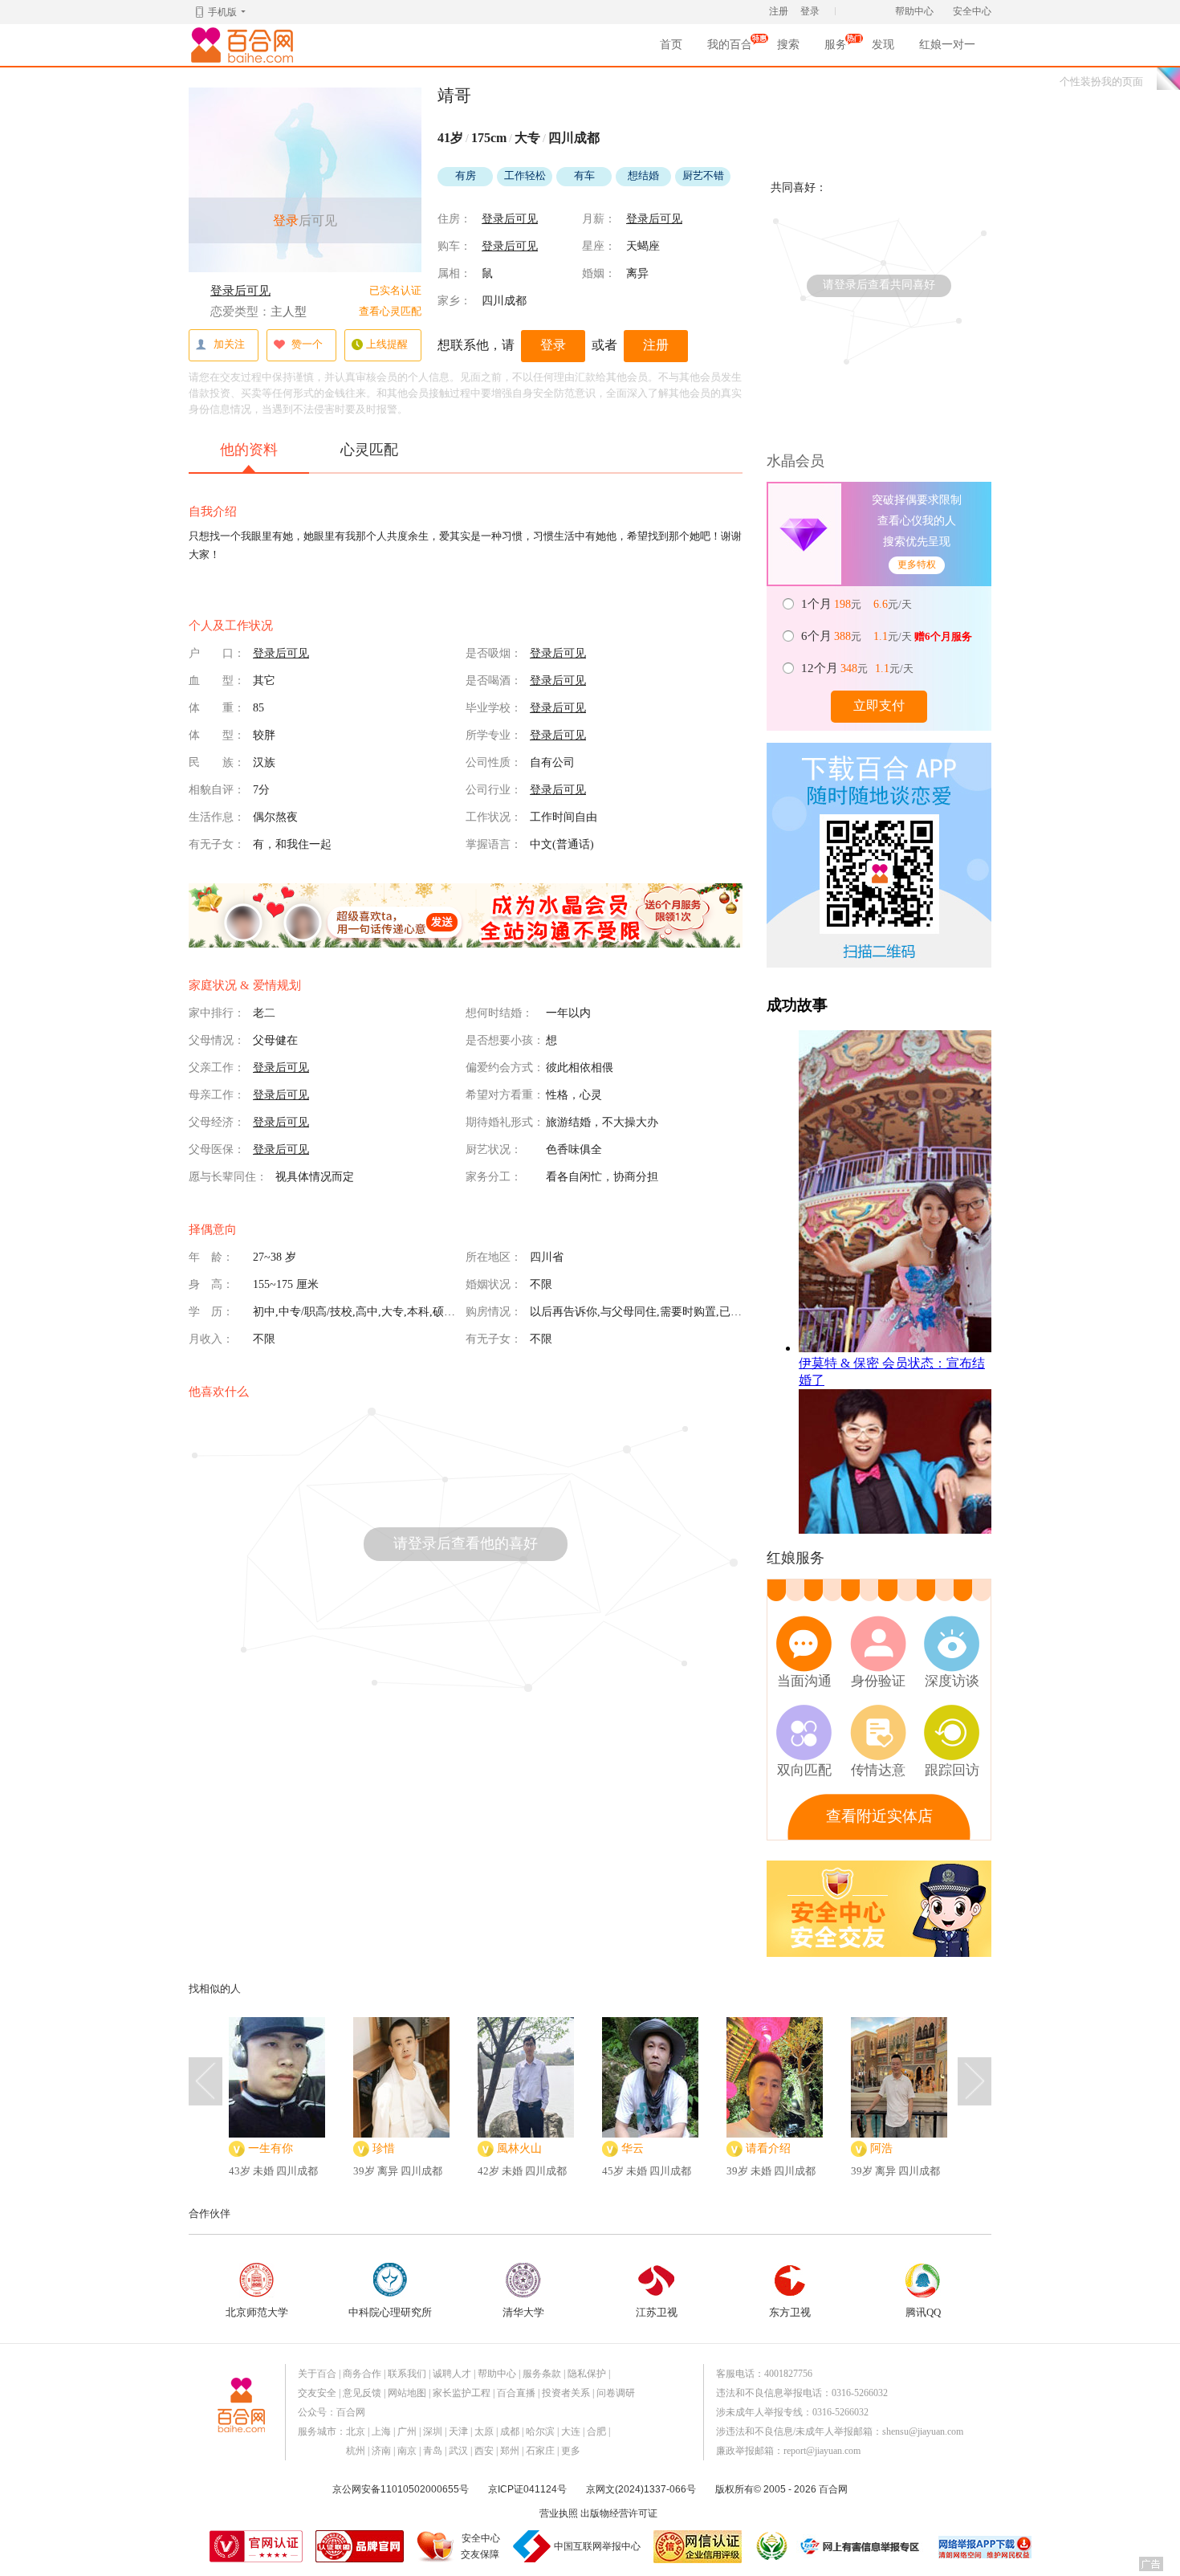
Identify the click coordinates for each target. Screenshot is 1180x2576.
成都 (510, 2431)
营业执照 (559, 2513)
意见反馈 (362, 2393)
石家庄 (540, 2451)
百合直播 (516, 2393)
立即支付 (879, 705)
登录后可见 (240, 291)
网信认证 (698, 2547)
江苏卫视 (657, 2312)
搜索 (788, 45)
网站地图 (407, 2393)
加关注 (229, 344)
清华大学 (523, 2312)
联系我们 (407, 2374)
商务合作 (362, 2374)
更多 (571, 2451)
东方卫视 (790, 2312)
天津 (458, 2431)
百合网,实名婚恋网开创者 (245, 45)
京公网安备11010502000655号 (401, 2489)
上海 (381, 2431)
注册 (779, 11)
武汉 (458, 2451)
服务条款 (542, 2374)
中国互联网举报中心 (597, 2546)
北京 (356, 2431)
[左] (205, 2081)
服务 (836, 49)
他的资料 (249, 450)
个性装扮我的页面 (1101, 82)
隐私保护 (587, 2374)
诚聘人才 (452, 2374)
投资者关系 (566, 2393)
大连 (571, 2431)
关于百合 (317, 2374)
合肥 (596, 2431)
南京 (407, 2451)
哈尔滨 (540, 2431)
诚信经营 (771, 2546)
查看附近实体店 (879, 1816)
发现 (883, 45)
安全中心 (972, 11)
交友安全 (317, 2393)
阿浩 (881, 2148)
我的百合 (730, 49)
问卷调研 (616, 2393)
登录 (810, 11)
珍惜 (384, 2148)
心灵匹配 (369, 450)
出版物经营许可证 (619, 2513)
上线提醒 (387, 344)
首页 (671, 45)
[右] (975, 2081)
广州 (407, 2431)
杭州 (356, 2451)
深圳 (433, 2431)
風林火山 (519, 2148)
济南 (381, 2451)
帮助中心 (914, 11)
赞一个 (307, 344)
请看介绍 (768, 2148)
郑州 (510, 2451)
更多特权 (917, 565)
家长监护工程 (462, 2393)
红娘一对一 (947, 45)
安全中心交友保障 (480, 2546)
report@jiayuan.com (822, 2451)
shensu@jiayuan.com (923, 2431)
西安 (484, 2451)
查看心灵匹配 (390, 311)
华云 (633, 2148)
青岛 (433, 2451)
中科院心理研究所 (390, 2312)
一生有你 (271, 2148)
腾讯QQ (923, 2312)
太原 (484, 2431)
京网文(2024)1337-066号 (641, 2489)
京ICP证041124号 (527, 2489)
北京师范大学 (257, 2312)
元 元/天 (858, 604)
